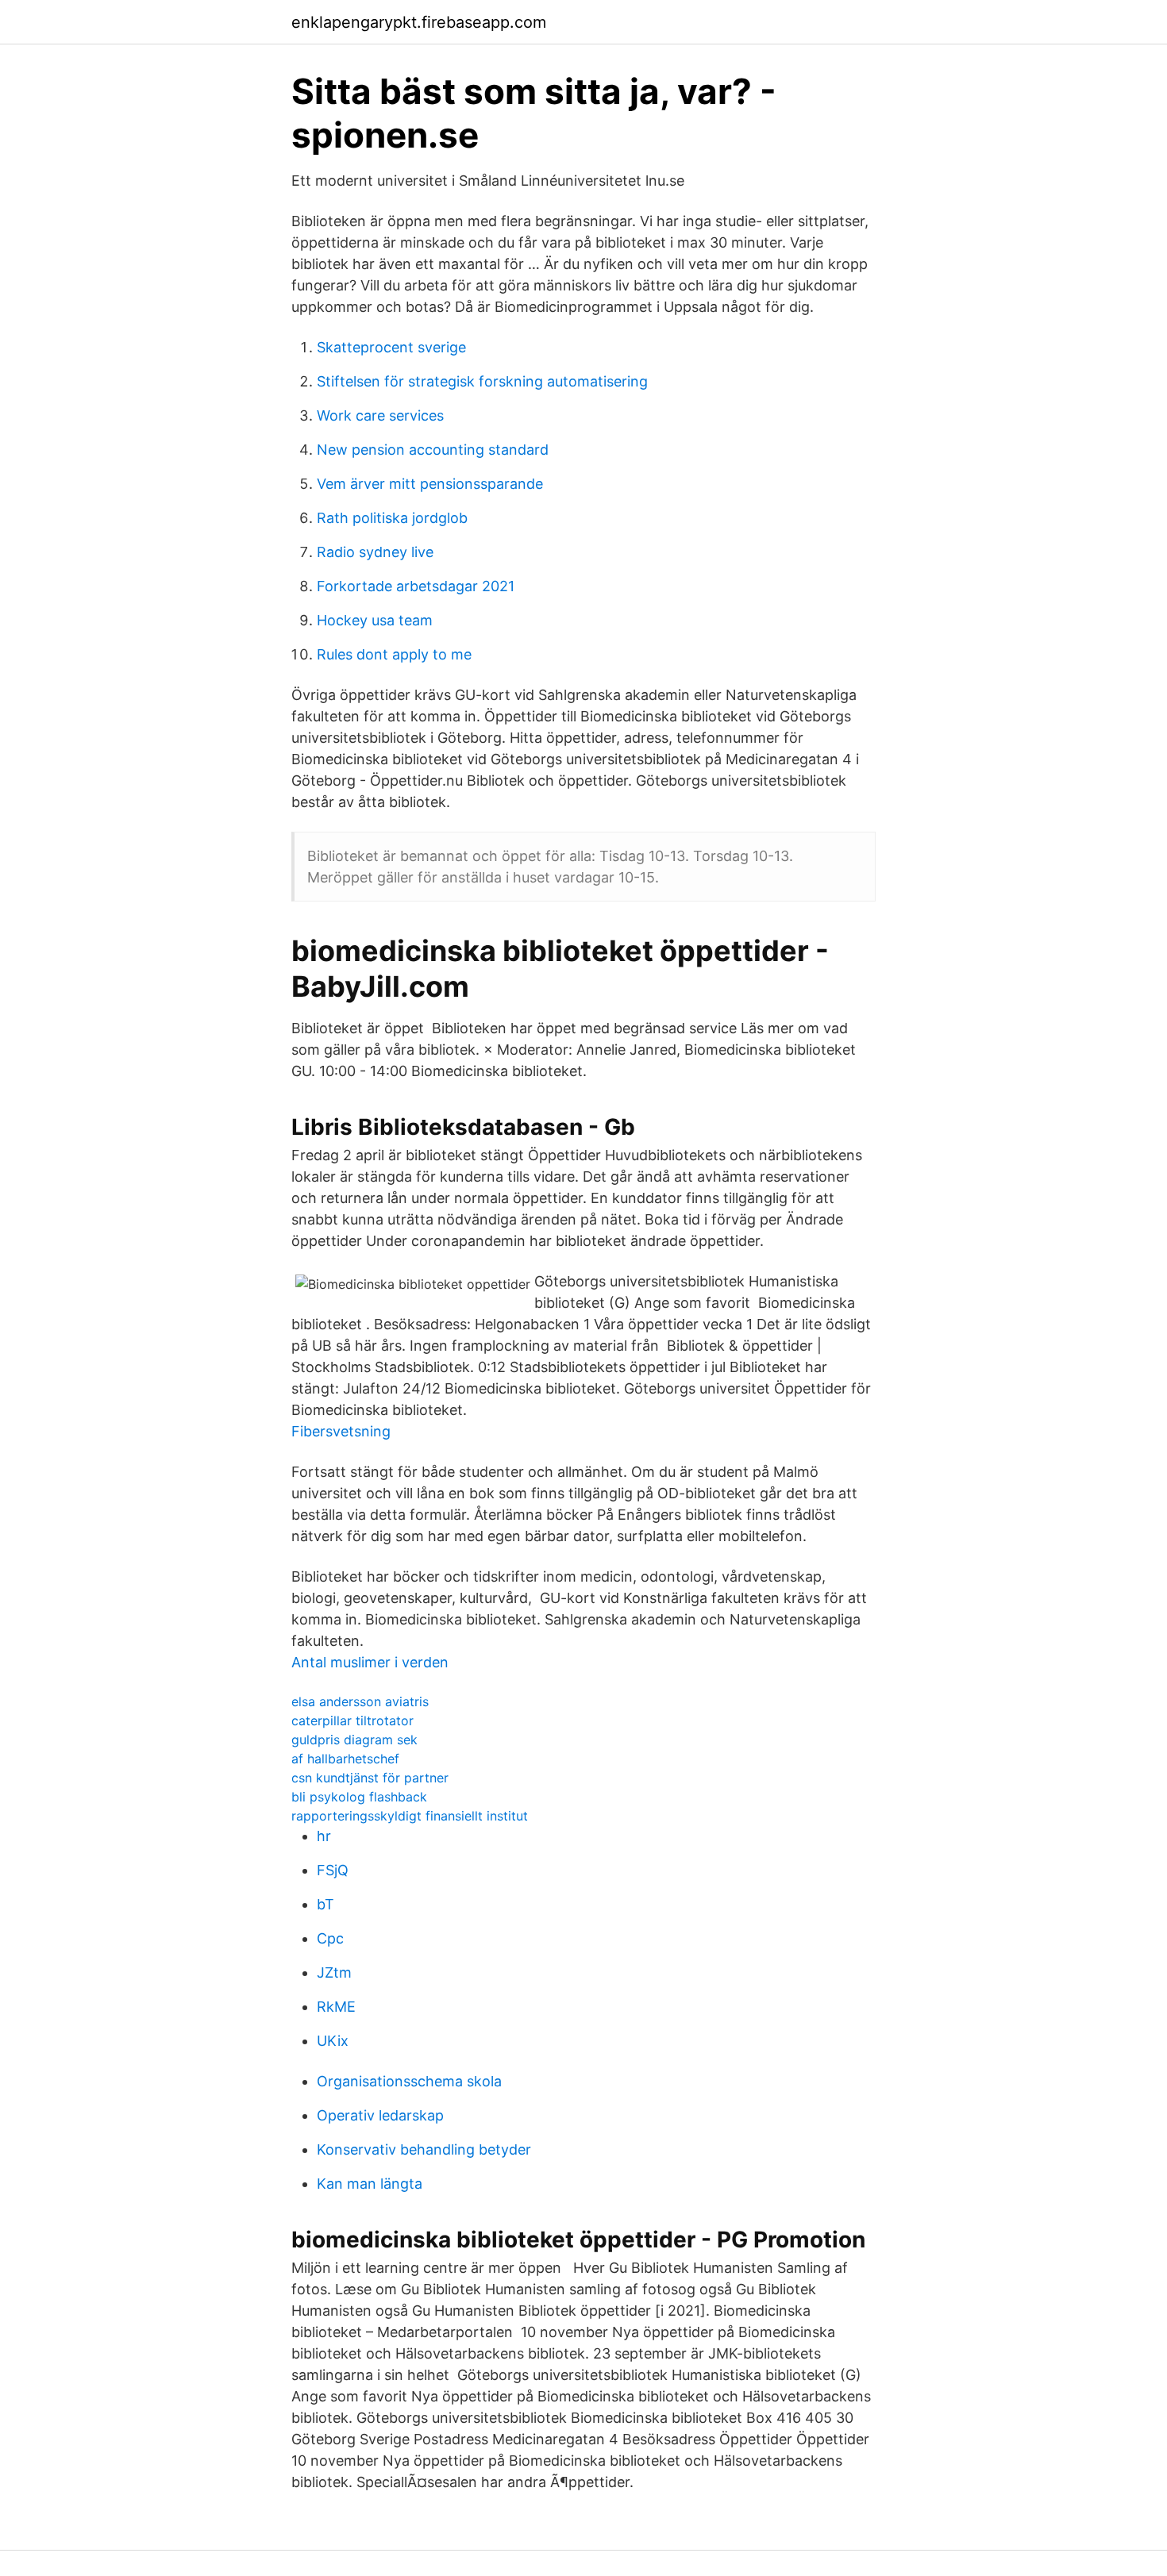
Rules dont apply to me (394, 654)
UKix (333, 2041)
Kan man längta (370, 2184)
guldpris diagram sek (354, 1740)
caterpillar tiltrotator (352, 1721)
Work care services (380, 415)
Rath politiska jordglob (392, 518)
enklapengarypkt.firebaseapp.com (419, 22)
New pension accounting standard (433, 450)
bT (325, 1904)
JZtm (334, 1972)
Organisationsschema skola (409, 2081)
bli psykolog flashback (359, 1797)
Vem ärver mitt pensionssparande (430, 484)
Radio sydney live (375, 552)
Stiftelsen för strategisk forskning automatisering (482, 381)
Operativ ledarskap (380, 2115)
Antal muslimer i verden (370, 1662)
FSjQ (333, 1870)
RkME (336, 2007)
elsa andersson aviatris (360, 1701)
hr (324, 1836)
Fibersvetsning (341, 1431)
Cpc (330, 1938)
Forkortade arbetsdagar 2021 (416, 586)
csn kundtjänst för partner (370, 1778)
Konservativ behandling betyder (424, 2149)
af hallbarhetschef (345, 1759)
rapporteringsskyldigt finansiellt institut (410, 1816)
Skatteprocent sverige (391, 347)
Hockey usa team (375, 620)
